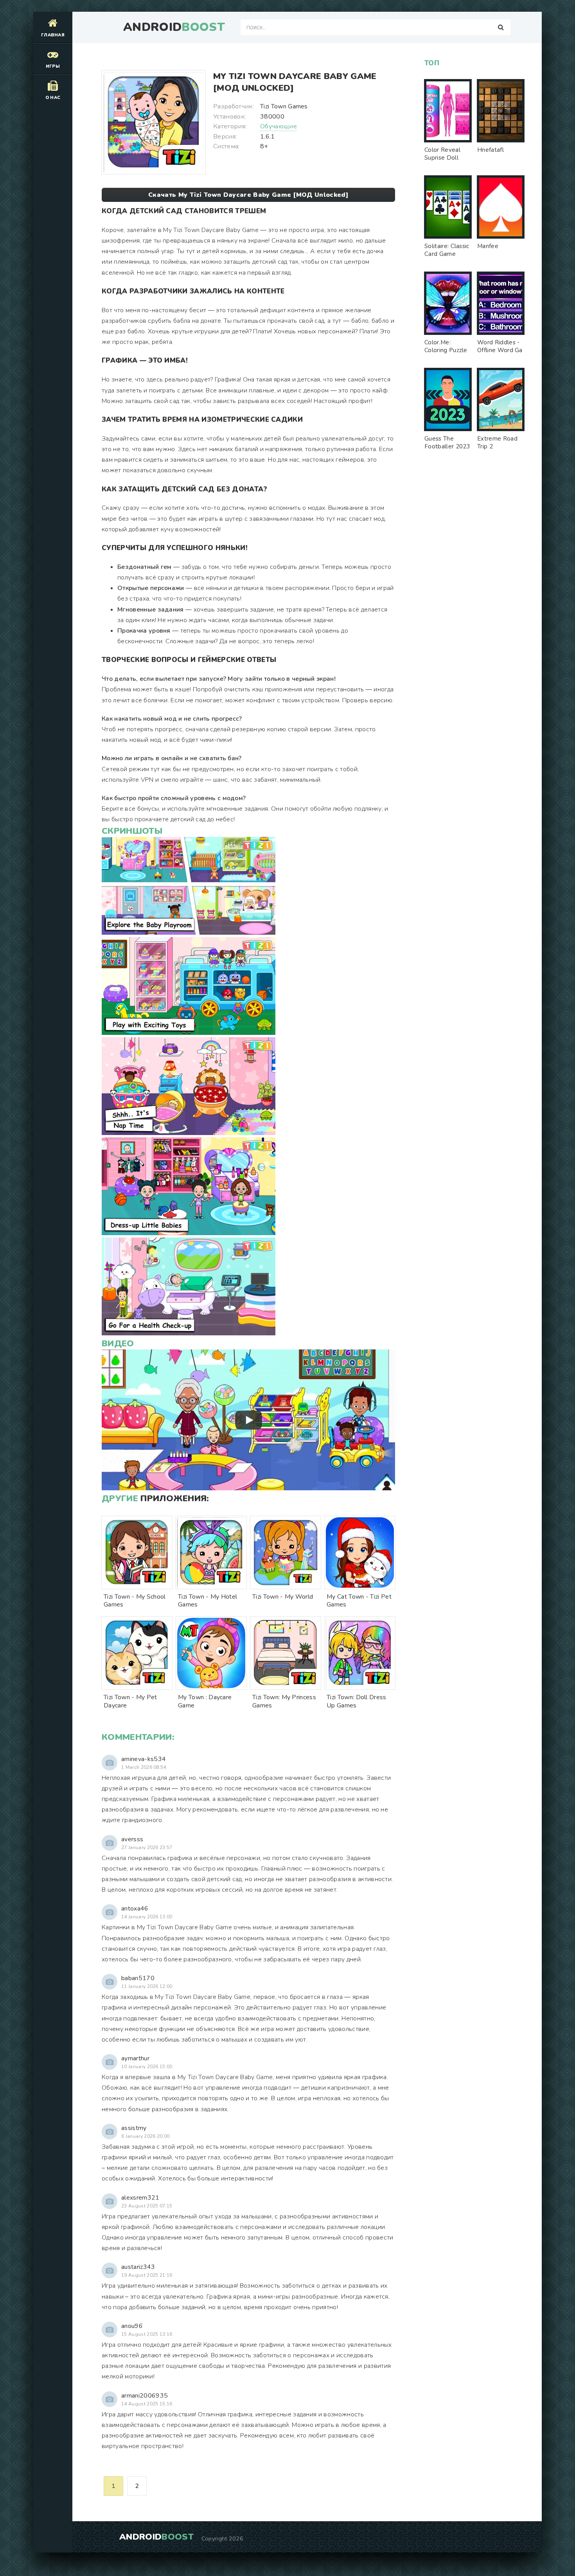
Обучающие (279, 126)
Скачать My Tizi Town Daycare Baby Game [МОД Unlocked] (248, 195)
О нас (53, 98)
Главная (53, 35)
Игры (53, 66)
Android (174, 27)
